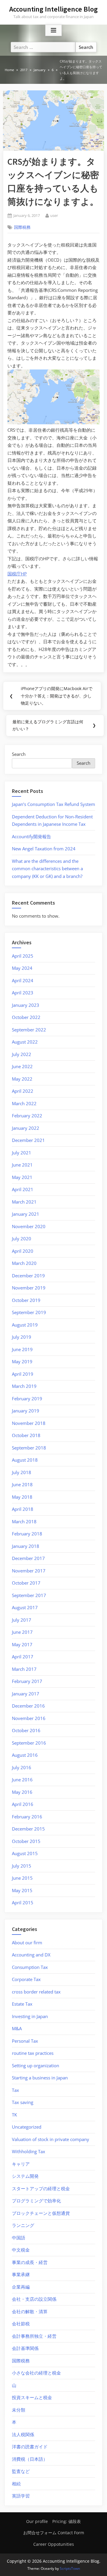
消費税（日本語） (30, 2459)
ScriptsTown (70, 2568)
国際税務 (22, 227)
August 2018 (25, 1460)
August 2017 (25, 1607)
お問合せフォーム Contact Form (54, 2533)
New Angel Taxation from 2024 (44, 849)
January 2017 (26, 1694)
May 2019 (22, 1361)
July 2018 (22, 1472)
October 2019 (26, 1300)
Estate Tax (22, 2004)
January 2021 (26, 1214)
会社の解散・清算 (30, 2311)
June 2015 (22, 1878)
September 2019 (29, 1312)
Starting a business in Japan (40, 2078)
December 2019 (28, 1276)
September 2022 (29, 1030)
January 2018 (26, 1546)
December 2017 (28, 1558)
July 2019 (22, 1337)
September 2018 (29, 1448)
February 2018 (27, 1534)
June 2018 (22, 1484)
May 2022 (22, 1079)
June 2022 (22, 1066)
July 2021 (22, 1153)
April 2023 (23, 993)
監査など (21, 2471)
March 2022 (24, 1103)
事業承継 (21, 2274)
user (54, 215)
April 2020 (23, 1251)
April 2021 (23, 1189)
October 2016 (26, 1730)
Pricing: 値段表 (67, 2521)
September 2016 (29, 1743)
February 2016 (27, 1817)
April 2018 (23, 1509)
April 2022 (23, 1091)
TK (14, 2115)
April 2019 (23, 1374)
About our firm (27, 1943)
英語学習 (21, 2496)
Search (19, 754)
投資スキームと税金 (32, 2397)
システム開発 (25, 2176)
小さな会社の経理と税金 (36, 2373)
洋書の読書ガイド (30, 2447)
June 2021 (22, 1165)
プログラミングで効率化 (36, 2201)
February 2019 (27, 1399)
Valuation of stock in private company (51, 2139)
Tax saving (23, 2102)
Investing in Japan (30, 2016)
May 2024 (22, 968)
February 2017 (27, 1681)
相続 (16, 2484)
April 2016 (23, 1804)
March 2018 (24, 1521)
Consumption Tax (30, 1967)
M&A (17, 2028)
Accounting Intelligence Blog (53, 9)
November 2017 (29, 1571)
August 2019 (25, 1325)
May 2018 (22, 1497)
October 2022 (26, 1017)
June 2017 (22, 1632)
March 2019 (24, 1386)
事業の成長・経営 (30, 2262)
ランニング (23, 2225)
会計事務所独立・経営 (34, 2336)
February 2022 (27, 1116)
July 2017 (22, 1620)
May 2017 (22, 1644)
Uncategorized (27, 2127)
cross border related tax (36, 1992)
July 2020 (22, 1239)
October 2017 (26, 1583)
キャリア (21, 2164)
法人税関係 (23, 2434)
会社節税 (21, 2324)
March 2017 (24, 1669)
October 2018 (26, 1435)
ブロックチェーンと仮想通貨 (41, 2213)
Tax (15, 2090)
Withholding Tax (29, 2151)
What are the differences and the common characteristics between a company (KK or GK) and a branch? (47, 869)
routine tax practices (33, 2053)
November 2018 (29, 1423)
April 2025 (23, 956)
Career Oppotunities (54, 2544)
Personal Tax (25, 2041)
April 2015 (23, 1903)
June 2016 (22, 1780)
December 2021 (28, 1140)
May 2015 (22, 1890)
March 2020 (24, 1263)
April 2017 (23, 1657)
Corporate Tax (26, 1979)
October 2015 (26, 1841)
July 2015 (22, 1866)
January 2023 (26, 1005)
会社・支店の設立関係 (34, 2299)
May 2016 (22, 1792)
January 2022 (26, 1128)
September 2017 (29, 1595)
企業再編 (21, 2287)
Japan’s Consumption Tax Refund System (53, 804)
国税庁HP (17, 574)
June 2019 (22, 1349)
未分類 (19, 2410)
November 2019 (29, 1288)
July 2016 (22, 1767)
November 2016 (29, 1718)
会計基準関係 (25, 2348)
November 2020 (29, 1226)
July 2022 (22, 1054)
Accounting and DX (31, 1955)
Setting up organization (36, 2065)
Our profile (37, 2521)
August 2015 (25, 1853)
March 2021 (24, 1202)
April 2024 (23, 980)
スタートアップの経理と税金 (41, 2188)
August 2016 (25, 1755)
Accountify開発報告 (32, 836)
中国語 (19, 2238)
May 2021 (22, 1177)
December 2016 (28, 1706)
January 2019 (26, 1411)
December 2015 (28, 1829)
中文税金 (21, 2250)
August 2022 (25, 1042)
